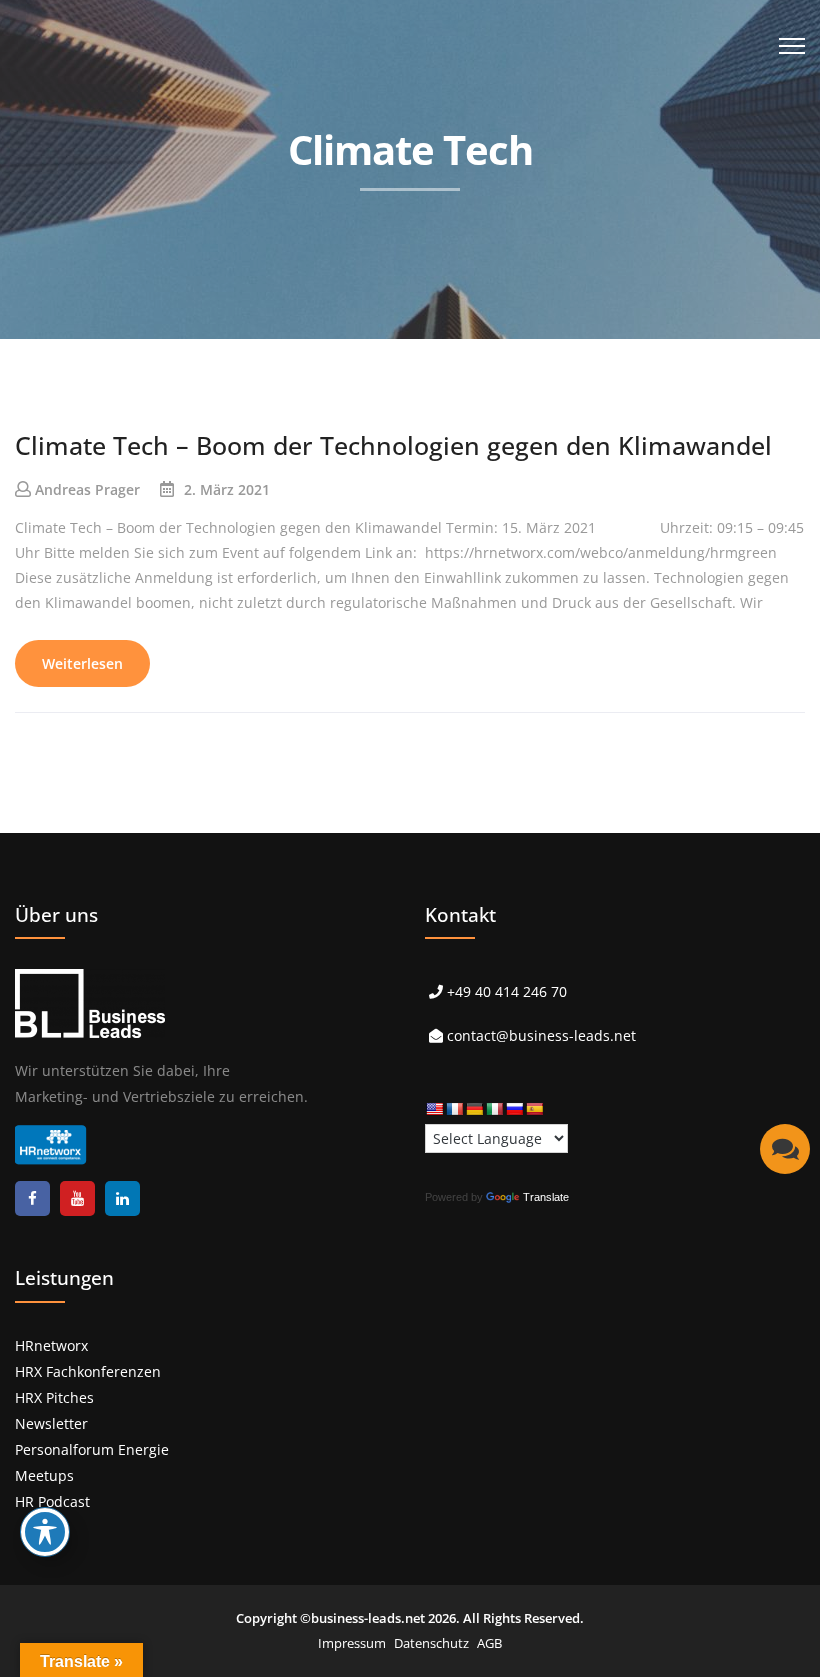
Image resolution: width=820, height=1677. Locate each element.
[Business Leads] (146, 154)
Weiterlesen (82, 663)
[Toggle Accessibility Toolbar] (45, 1532)
